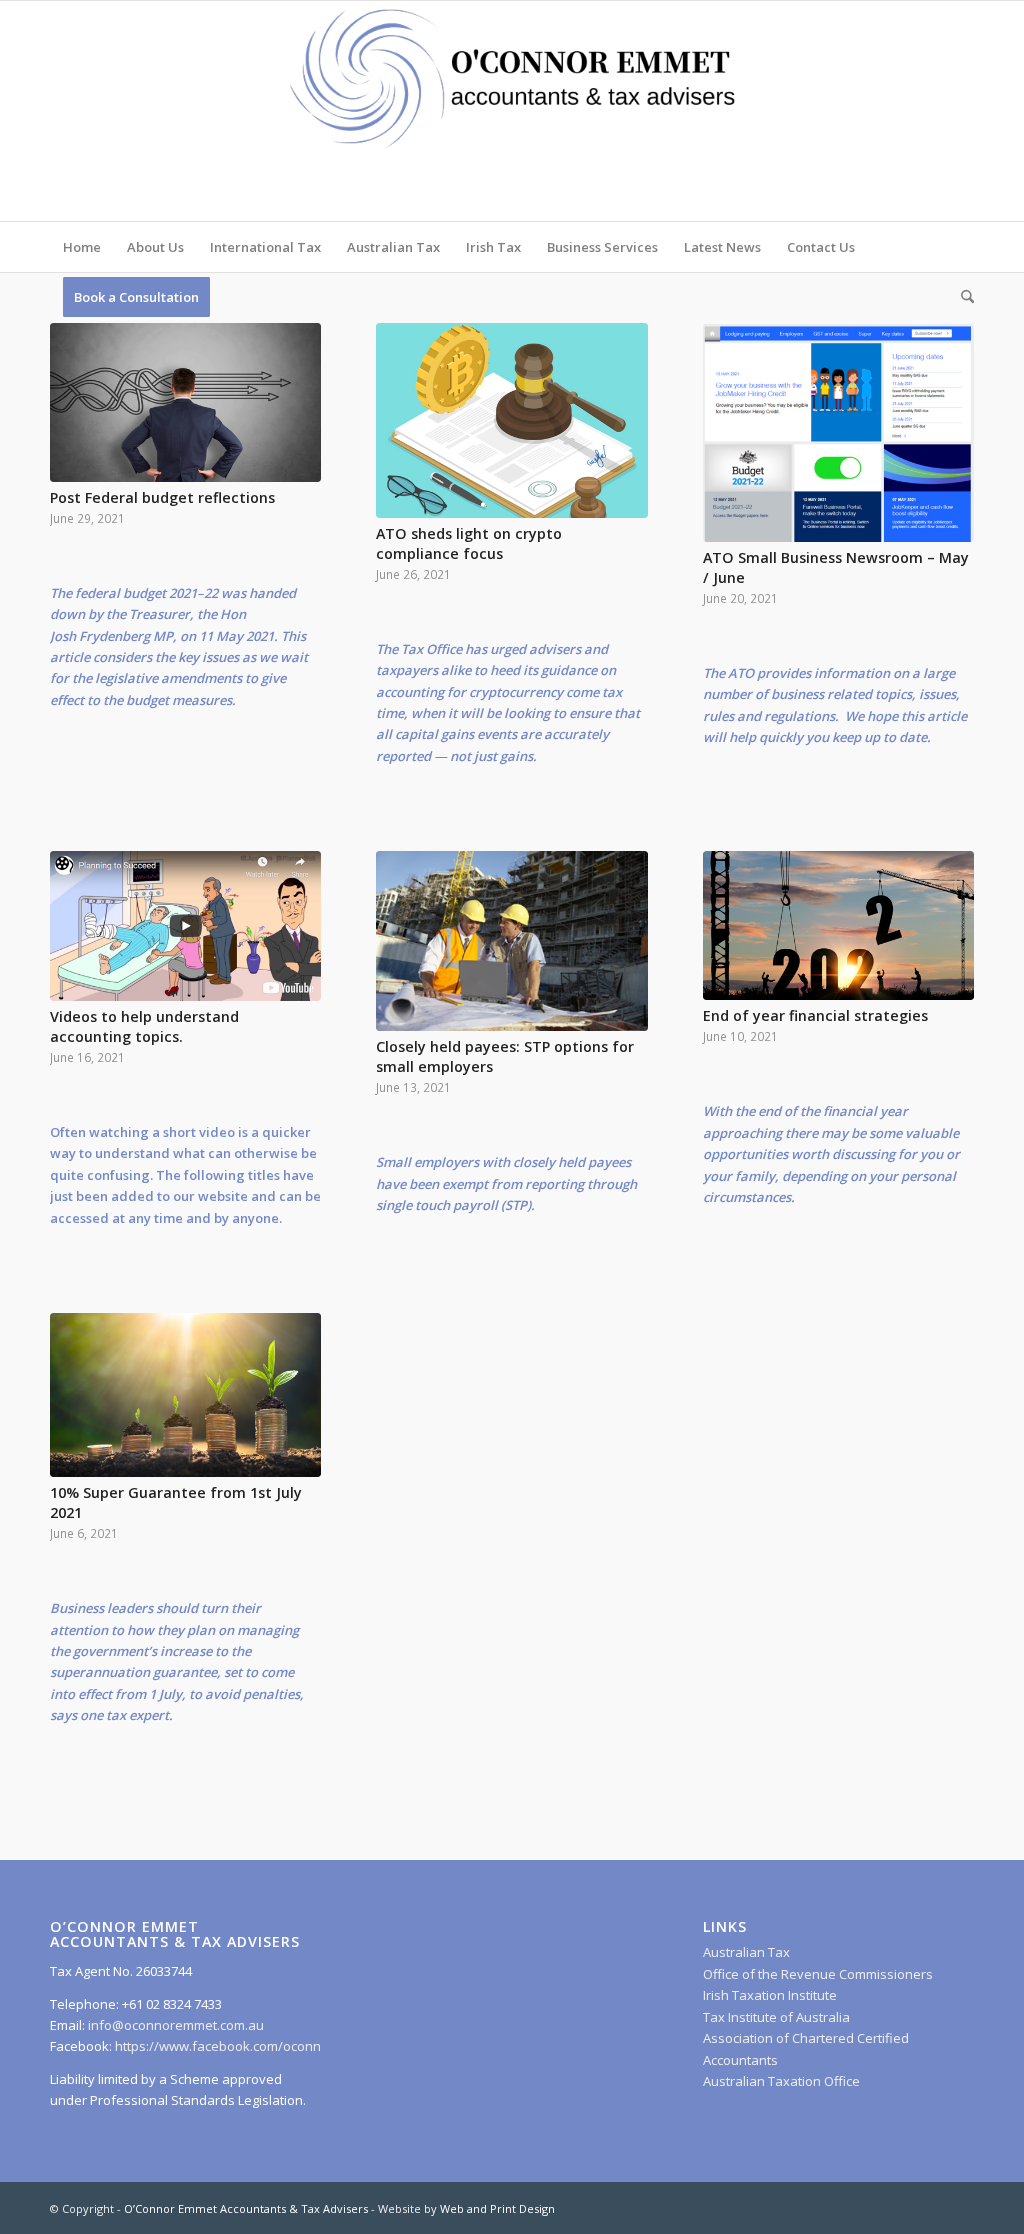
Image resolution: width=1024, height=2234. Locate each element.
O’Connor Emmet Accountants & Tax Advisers (246, 2208)
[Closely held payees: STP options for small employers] (511, 941)
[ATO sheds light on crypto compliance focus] (511, 420)
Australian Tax (746, 1952)
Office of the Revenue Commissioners (818, 1974)
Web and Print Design (497, 2208)
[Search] (961, 297)
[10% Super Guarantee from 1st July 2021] (185, 1395)
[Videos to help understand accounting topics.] (185, 926)
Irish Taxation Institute (770, 1995)
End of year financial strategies (815, 1015)
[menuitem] (82, 247)
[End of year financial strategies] (838, 925)
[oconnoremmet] (512, 111)
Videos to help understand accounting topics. (144, 1026)
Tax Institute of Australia (776, 2017)
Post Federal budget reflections (162, 497)
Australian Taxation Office (781, 2081)
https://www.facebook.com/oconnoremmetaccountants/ (285, 2046)
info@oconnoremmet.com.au (174, 2025)
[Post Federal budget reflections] (185, 402)
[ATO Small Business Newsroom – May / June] (838, 432)
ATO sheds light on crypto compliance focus (469, 543)
